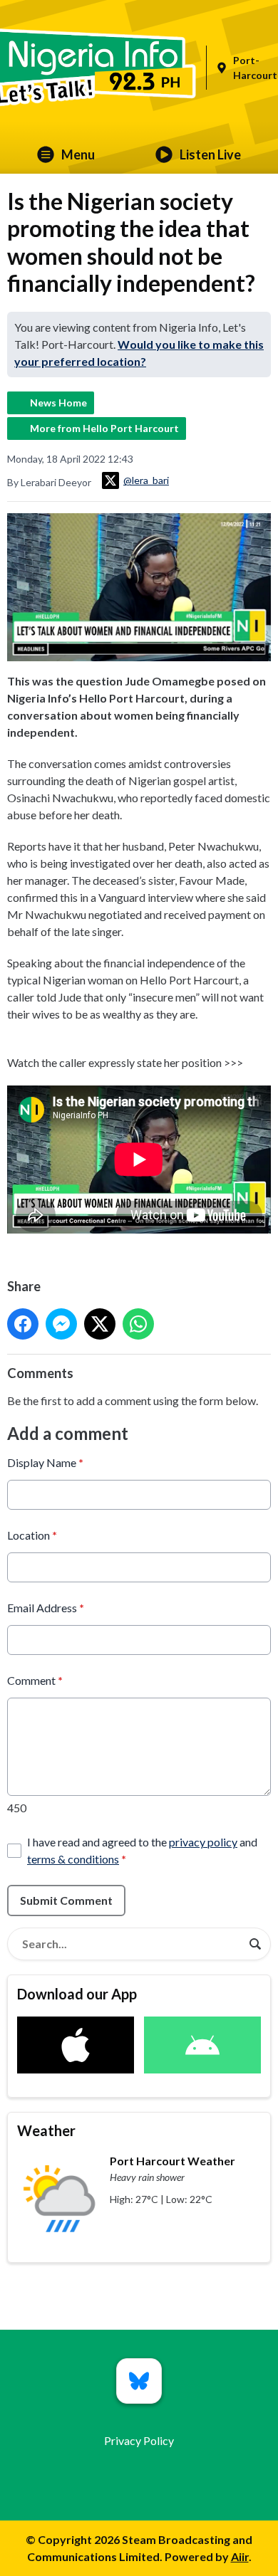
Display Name (45, 1462)
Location (32, 1535)
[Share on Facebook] (23, 1324)
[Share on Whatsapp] (138, 1324)
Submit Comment (66, 1900)
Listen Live (210, 154)
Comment (35, 1680)
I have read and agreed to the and (142, 1850)
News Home (58, 403)
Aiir (240, 2556)
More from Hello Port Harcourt (104, 428)
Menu (78, 154)
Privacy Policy (139, 2440)
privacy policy (203, 1842)
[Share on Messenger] (61, 1324)
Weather (46, 2130)
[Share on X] (100, 1324)
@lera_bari (146, 480)
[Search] (255, 1944)
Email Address (46, 1608)
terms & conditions (73, 1859)
